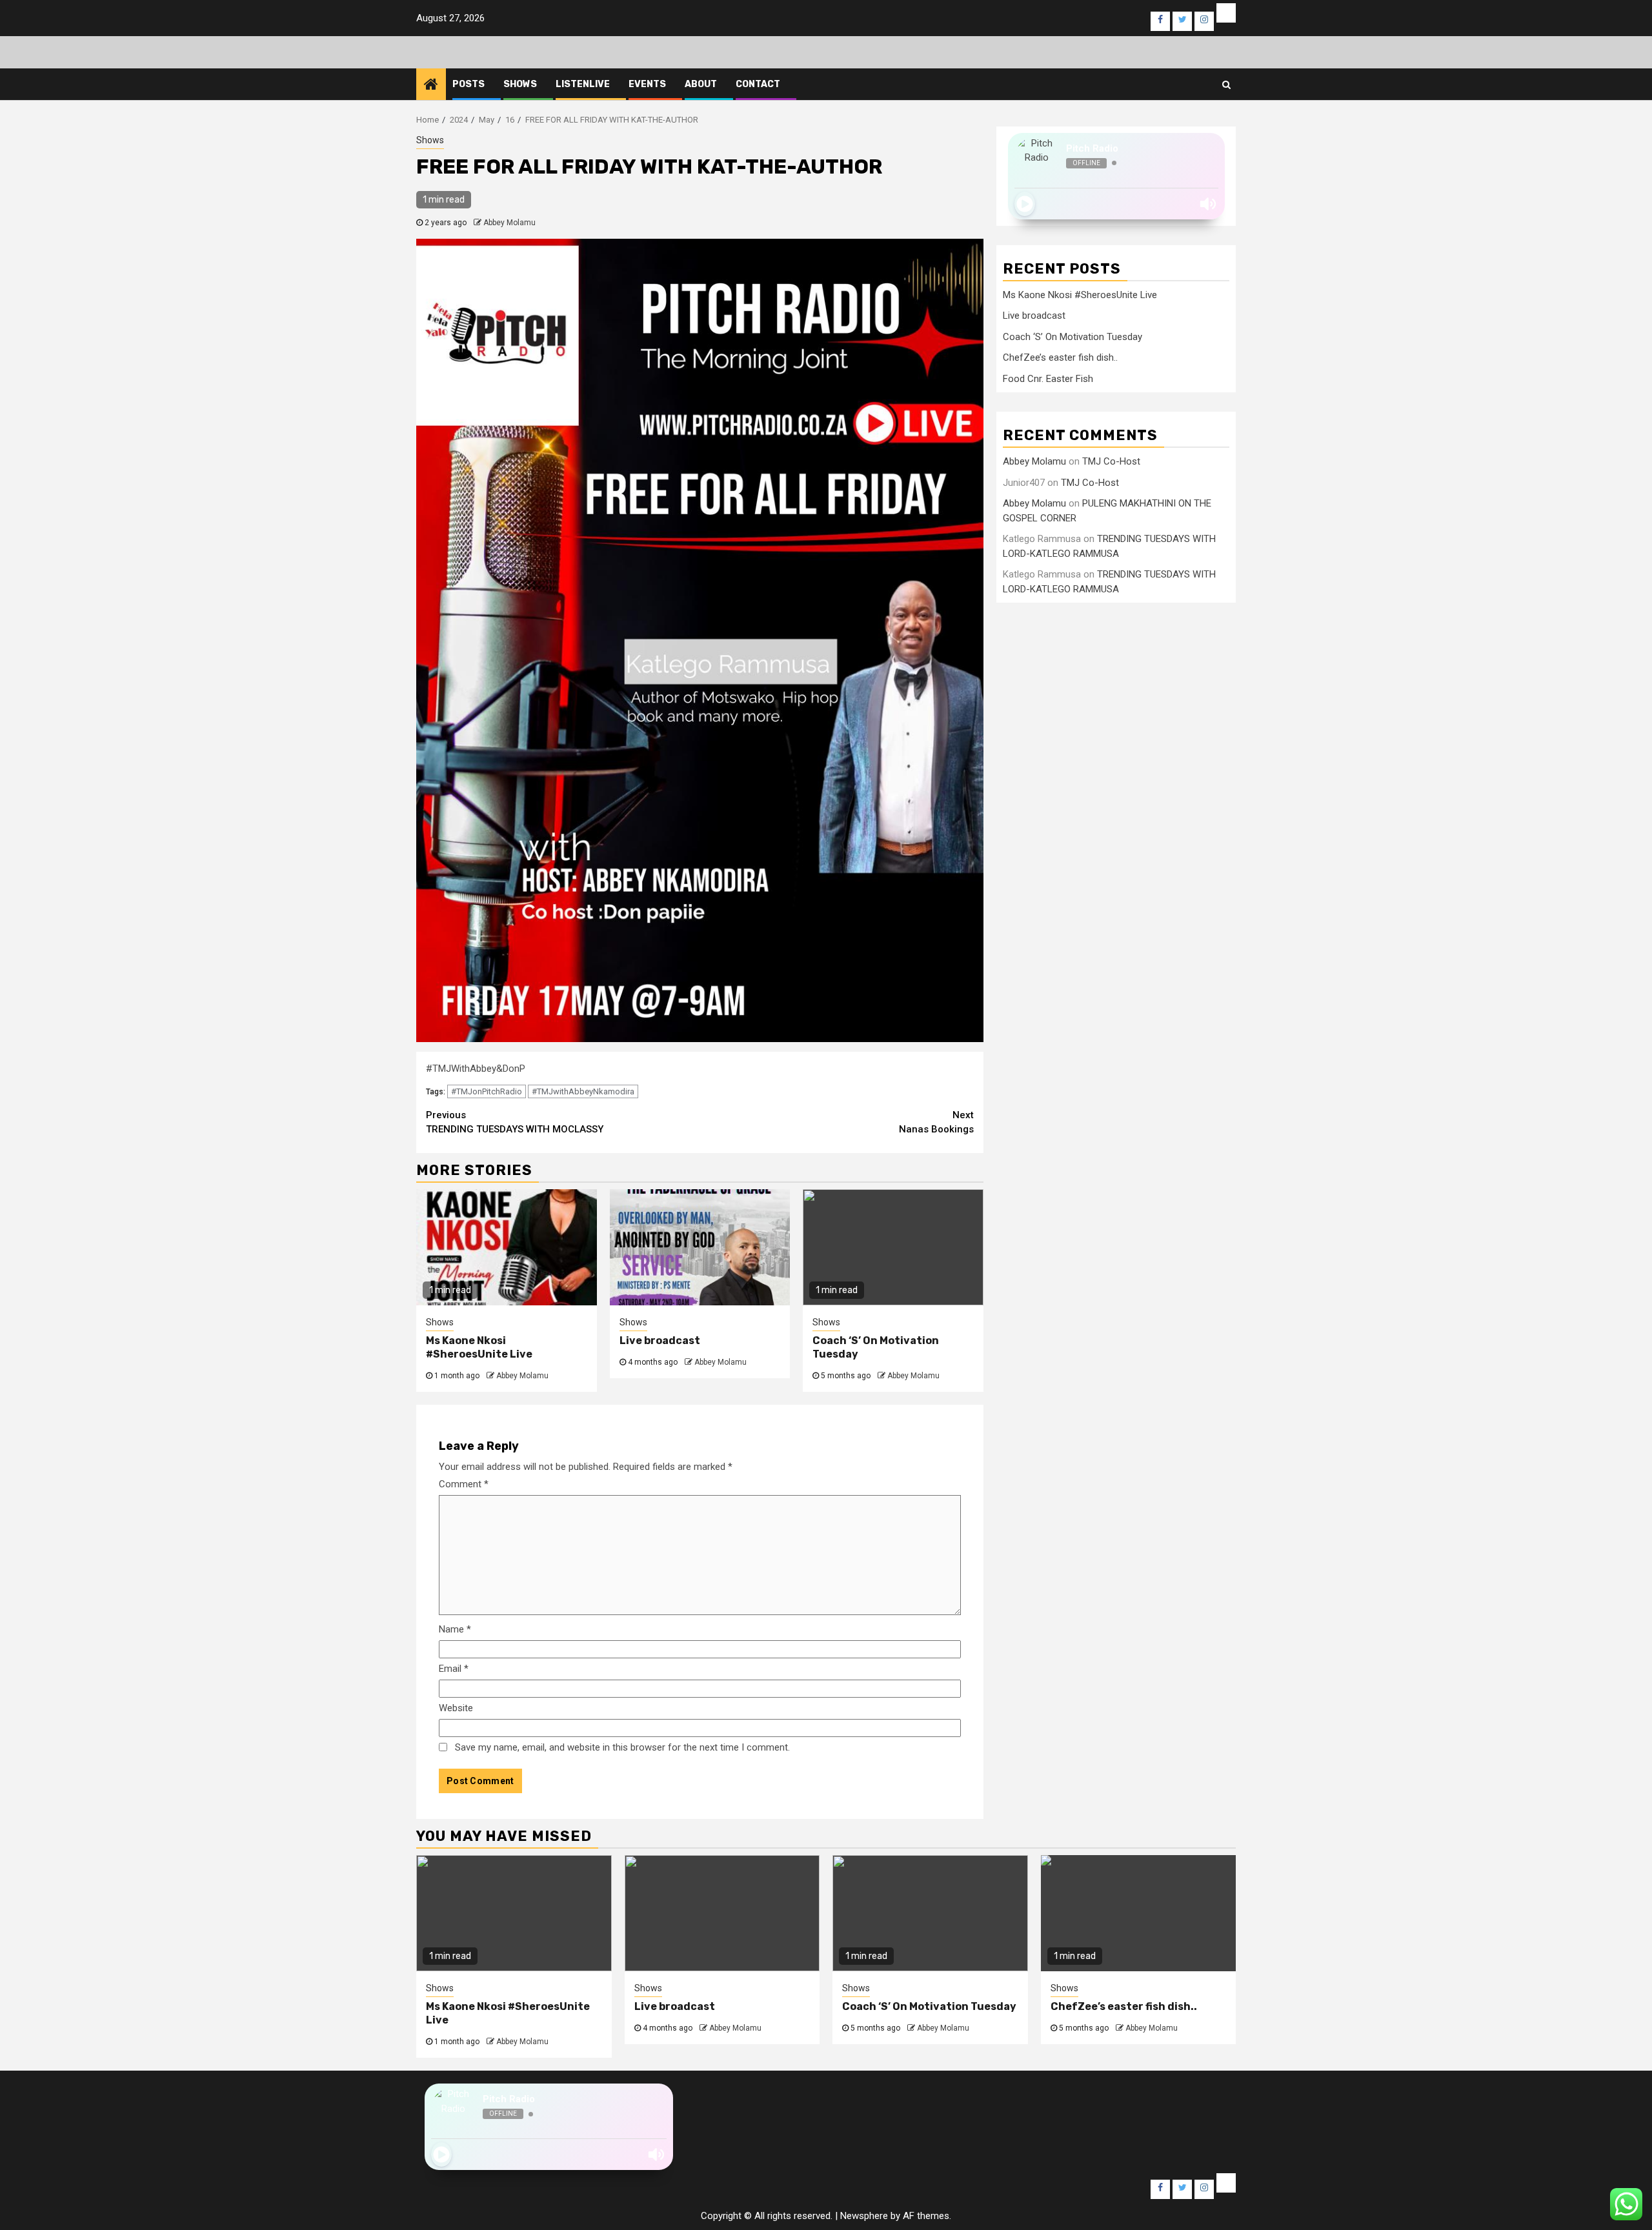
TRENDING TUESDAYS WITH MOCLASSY (515, 1122)
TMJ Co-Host (1111, 461)
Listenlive (583, 84)
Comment (464, 1484)
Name (455, 1629)
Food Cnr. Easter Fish (1048, 379)
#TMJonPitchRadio (487, 1091)
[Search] (1226, 85)
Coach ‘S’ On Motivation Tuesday (1073, 337)
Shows (520, 84)
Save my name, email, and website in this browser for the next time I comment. (622, 1747)
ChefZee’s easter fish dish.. (1060, 357)
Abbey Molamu (509, 223)
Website (456, 1708)
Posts (468, 84)
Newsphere (864, 2216)
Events (647, 84)
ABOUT (701, 84)
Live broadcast (660, 1341)
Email (454, 1669)
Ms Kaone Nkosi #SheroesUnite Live (479, 1347)
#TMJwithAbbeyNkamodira (583, 1091)
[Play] (1025, 204)
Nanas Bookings (936, 1122)
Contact (758, 84)
